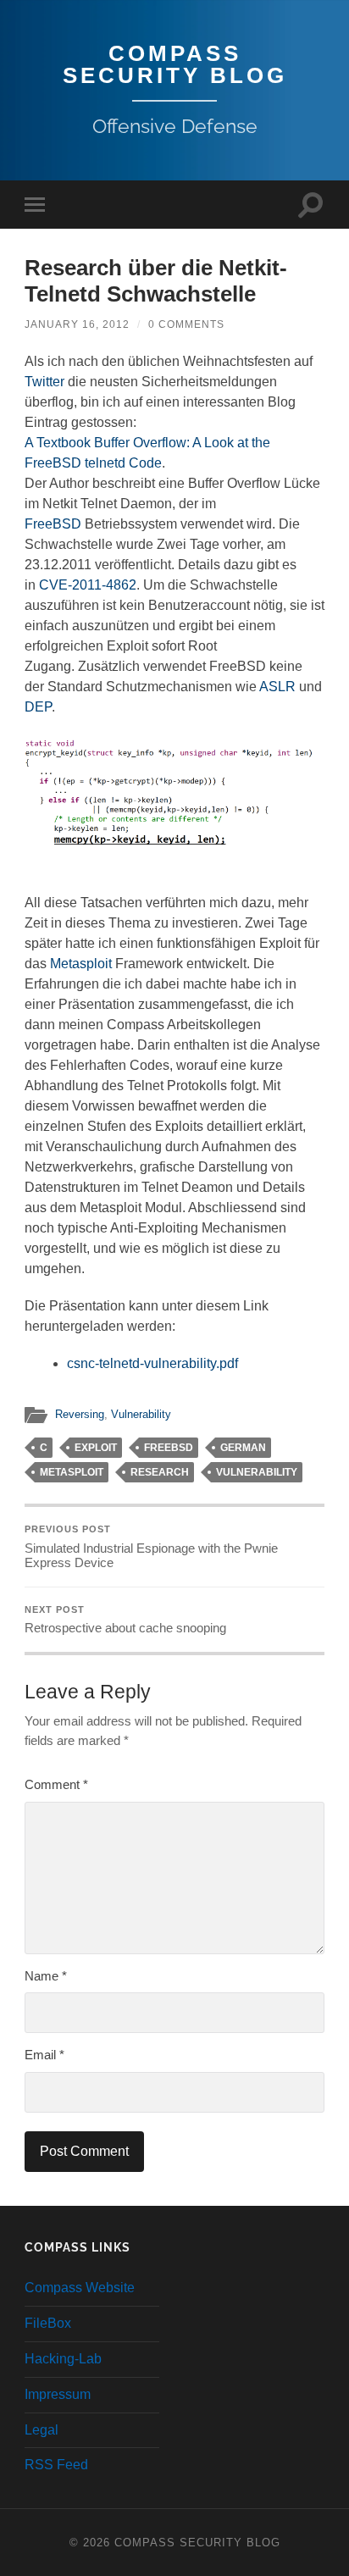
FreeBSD (53, 524)
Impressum (58, 2394)
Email (44, 2055)
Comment (56, 1784)
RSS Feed (56, 2465)
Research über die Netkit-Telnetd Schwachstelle (156, 281)
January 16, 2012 (77, 324)
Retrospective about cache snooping (125, 1620)
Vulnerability (141, 1414)
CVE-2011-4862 (88, 585)
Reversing (80, 1414)
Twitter (44, 382)
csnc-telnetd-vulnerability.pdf (152, 1363)
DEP (38, 707)
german (243, 1448)
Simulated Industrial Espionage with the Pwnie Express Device (151, 1547)
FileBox (48, 2323)
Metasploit (81, 964)
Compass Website (80, 2288)
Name (46, 1976)
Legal (42, 2430)
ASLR (277, 687)
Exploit (96, 1448)
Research (160, 1472)
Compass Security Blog (175, 64)
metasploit (72, 1472)
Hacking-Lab (63, 2359)
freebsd (169, 1448)
